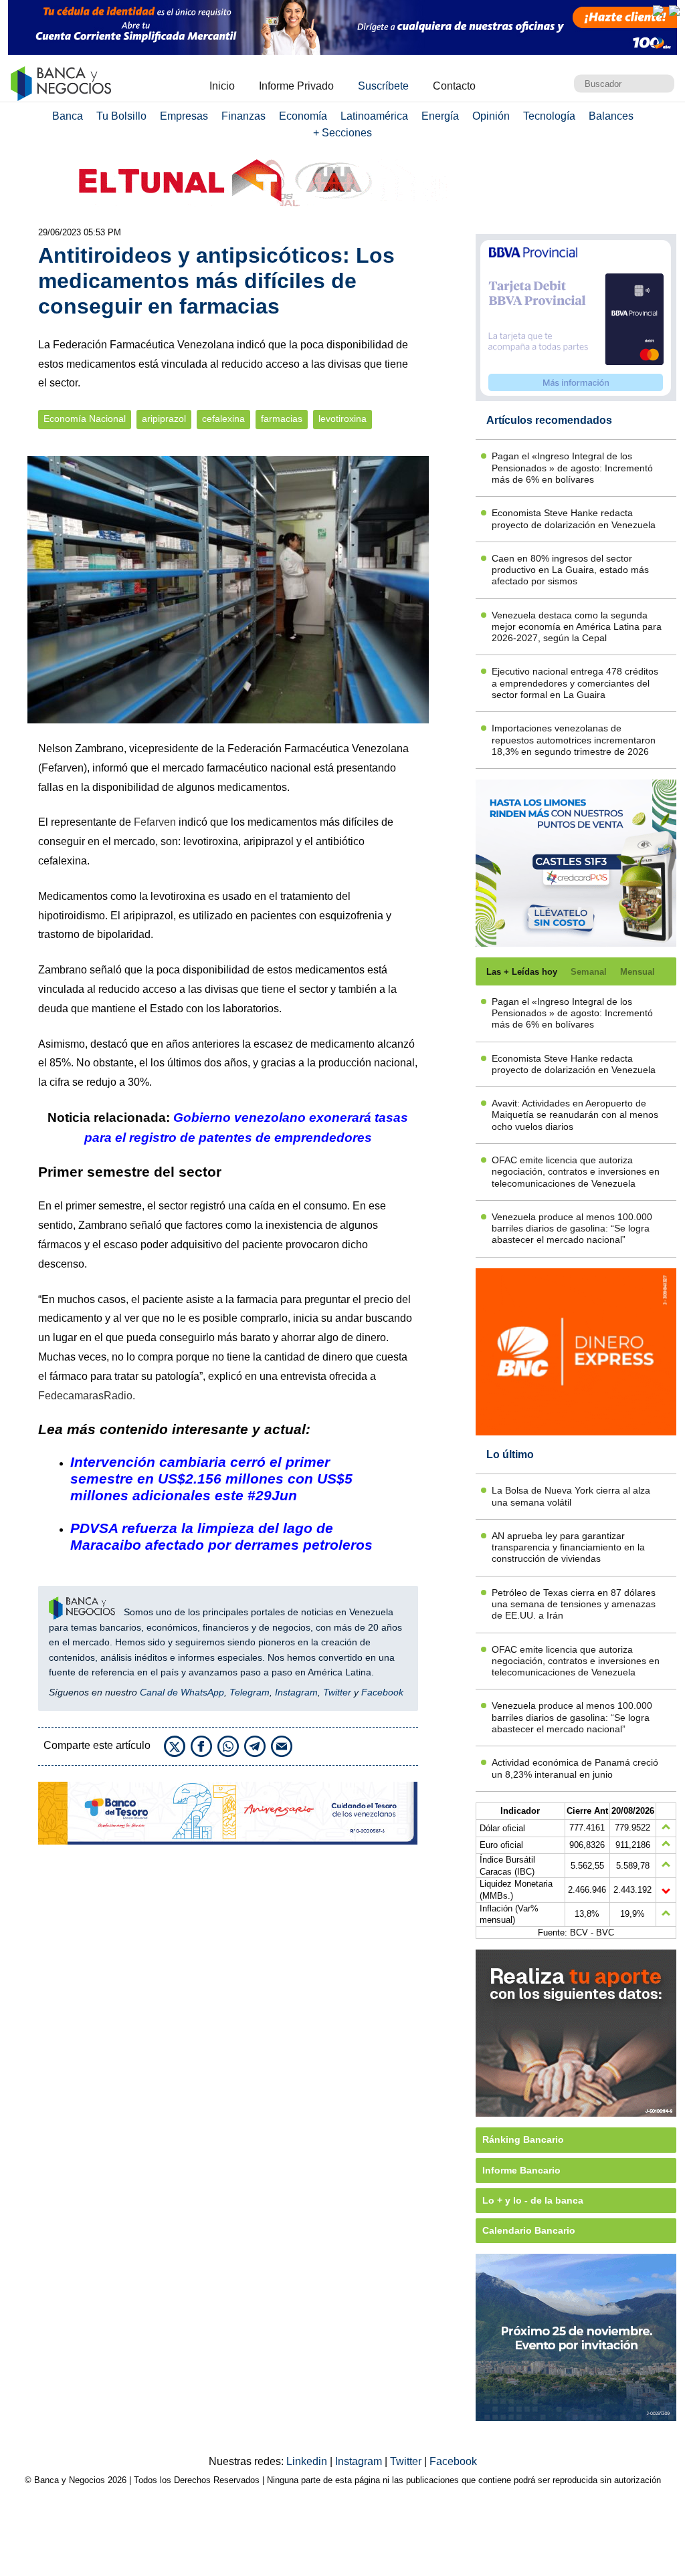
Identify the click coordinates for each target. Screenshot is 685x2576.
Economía (303, 116)
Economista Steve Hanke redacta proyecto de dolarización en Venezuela (574, 518)
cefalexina (223, 419)
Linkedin (308, 2461)
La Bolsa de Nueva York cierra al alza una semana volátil (571, 1496)
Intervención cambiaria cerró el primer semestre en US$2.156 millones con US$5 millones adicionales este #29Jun (211, 1479)
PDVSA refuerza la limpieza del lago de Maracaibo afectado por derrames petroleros (221, 1536)
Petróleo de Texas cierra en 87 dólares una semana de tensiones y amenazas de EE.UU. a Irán (574, 1604)
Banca (68, 116)
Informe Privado (296, 86)
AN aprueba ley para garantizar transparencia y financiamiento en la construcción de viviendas (568, 1547)
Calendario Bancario (529, 2230)
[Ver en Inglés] (658, 11)
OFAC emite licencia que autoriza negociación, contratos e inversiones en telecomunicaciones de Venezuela (576, 1172)
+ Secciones (342, 133)
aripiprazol (164, 419)
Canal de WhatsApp (182, 1692)
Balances (611, 116)
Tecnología (549, 116)
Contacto (454, 86)
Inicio (222, 86)
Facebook (382, 1692)
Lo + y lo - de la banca (533, 2200)
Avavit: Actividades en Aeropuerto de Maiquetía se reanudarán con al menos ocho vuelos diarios (575, 1115)
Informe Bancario (521, 2170)
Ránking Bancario (523, 2139)
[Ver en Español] (674, 11)
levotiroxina (342, 419)
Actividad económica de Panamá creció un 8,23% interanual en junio (575, 1768)
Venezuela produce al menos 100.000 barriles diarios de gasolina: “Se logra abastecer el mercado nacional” (572, 1228)
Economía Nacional (85, 419)
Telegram (250, 1692)
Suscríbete (383, 86)
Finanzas (243, 116)
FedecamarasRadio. (88, 1396)
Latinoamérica (374, 116)
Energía (440, 116)
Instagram (296, 1692)
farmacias (282, 419)
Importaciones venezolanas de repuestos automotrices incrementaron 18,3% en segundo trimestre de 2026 (574, 740)
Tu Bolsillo (121, 116)
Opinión (491, 116)
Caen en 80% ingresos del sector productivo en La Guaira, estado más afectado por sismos (570, 570)
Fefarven (155, 822)
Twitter (337, 1692)
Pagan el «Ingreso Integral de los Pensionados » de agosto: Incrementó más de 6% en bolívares (572, 468)
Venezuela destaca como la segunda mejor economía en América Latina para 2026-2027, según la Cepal (577, 627)
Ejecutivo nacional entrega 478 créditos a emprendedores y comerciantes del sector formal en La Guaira (575, 683)
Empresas (184, 116)
